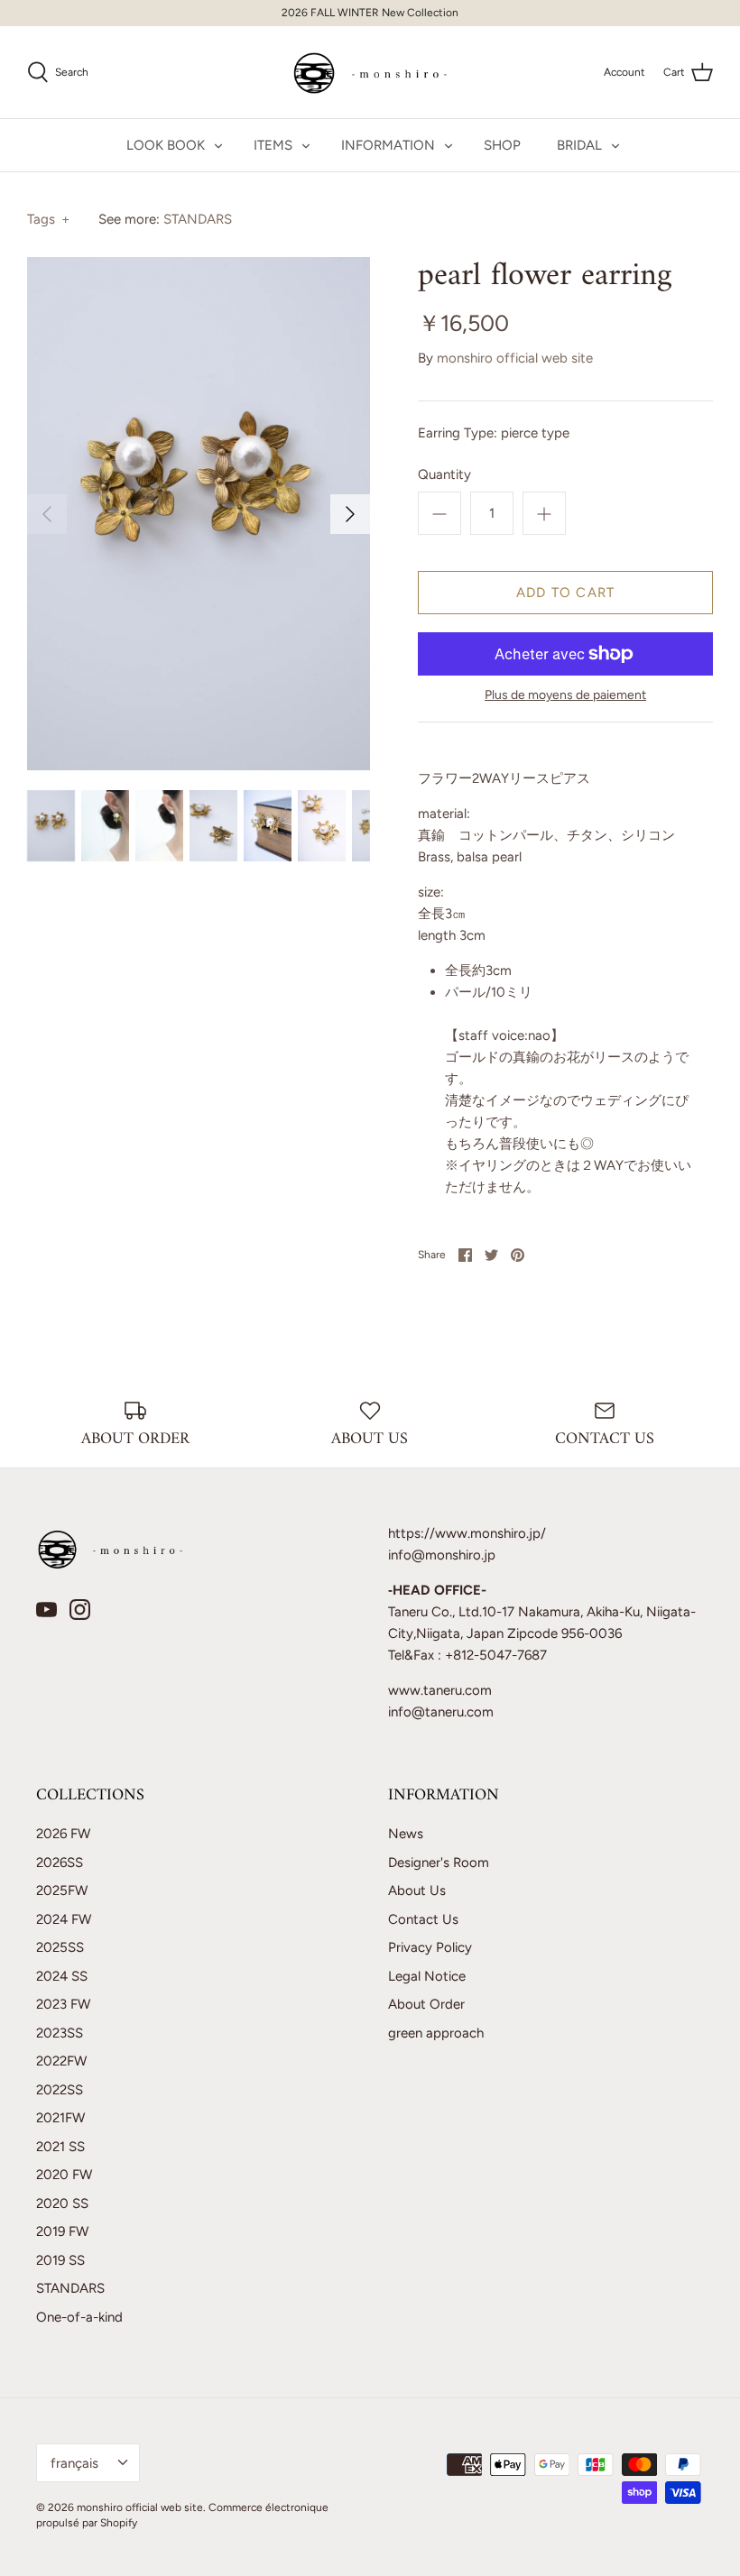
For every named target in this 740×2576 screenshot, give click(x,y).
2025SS (60, 1947)
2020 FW (64, 2175)
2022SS (60, 2090)
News (406, 1834)
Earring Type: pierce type (494, 433)
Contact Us (423, 1919)
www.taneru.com (440, 1690)
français (74, 2463)
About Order (426, 2004)
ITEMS (273, 145)
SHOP (502, 145)
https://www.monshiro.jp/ (467, 1533)
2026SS (60, 1863)
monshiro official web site (515, 358)
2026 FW (63, 1834)
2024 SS (62, 1976)
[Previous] (47, 514)
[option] (199, 513)
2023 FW (63, 2004)
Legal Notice (427, 1976)
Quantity (444, 474)
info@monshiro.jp (442, 1555)
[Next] (350, 514)
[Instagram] (80, 1610)
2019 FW (62, 2231)
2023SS (60, 2033)
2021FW (60, 2118)
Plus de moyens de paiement (565, 695)
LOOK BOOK (166, 145)
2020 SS (62, 2203)
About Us (417, 1891)
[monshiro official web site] (370, 72)
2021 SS (60, 2147)
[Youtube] (46, 1610)
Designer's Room (439, 1863)
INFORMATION (388, 145)
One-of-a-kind (79, 2317)
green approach (436, 2033)
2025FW (62, 1891)
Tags (48, 219)
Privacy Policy (430, 1947)
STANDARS (198, 219)
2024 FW (64, 1919)
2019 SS (60, 2260)
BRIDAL (579, 145)
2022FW (61, 2061)
